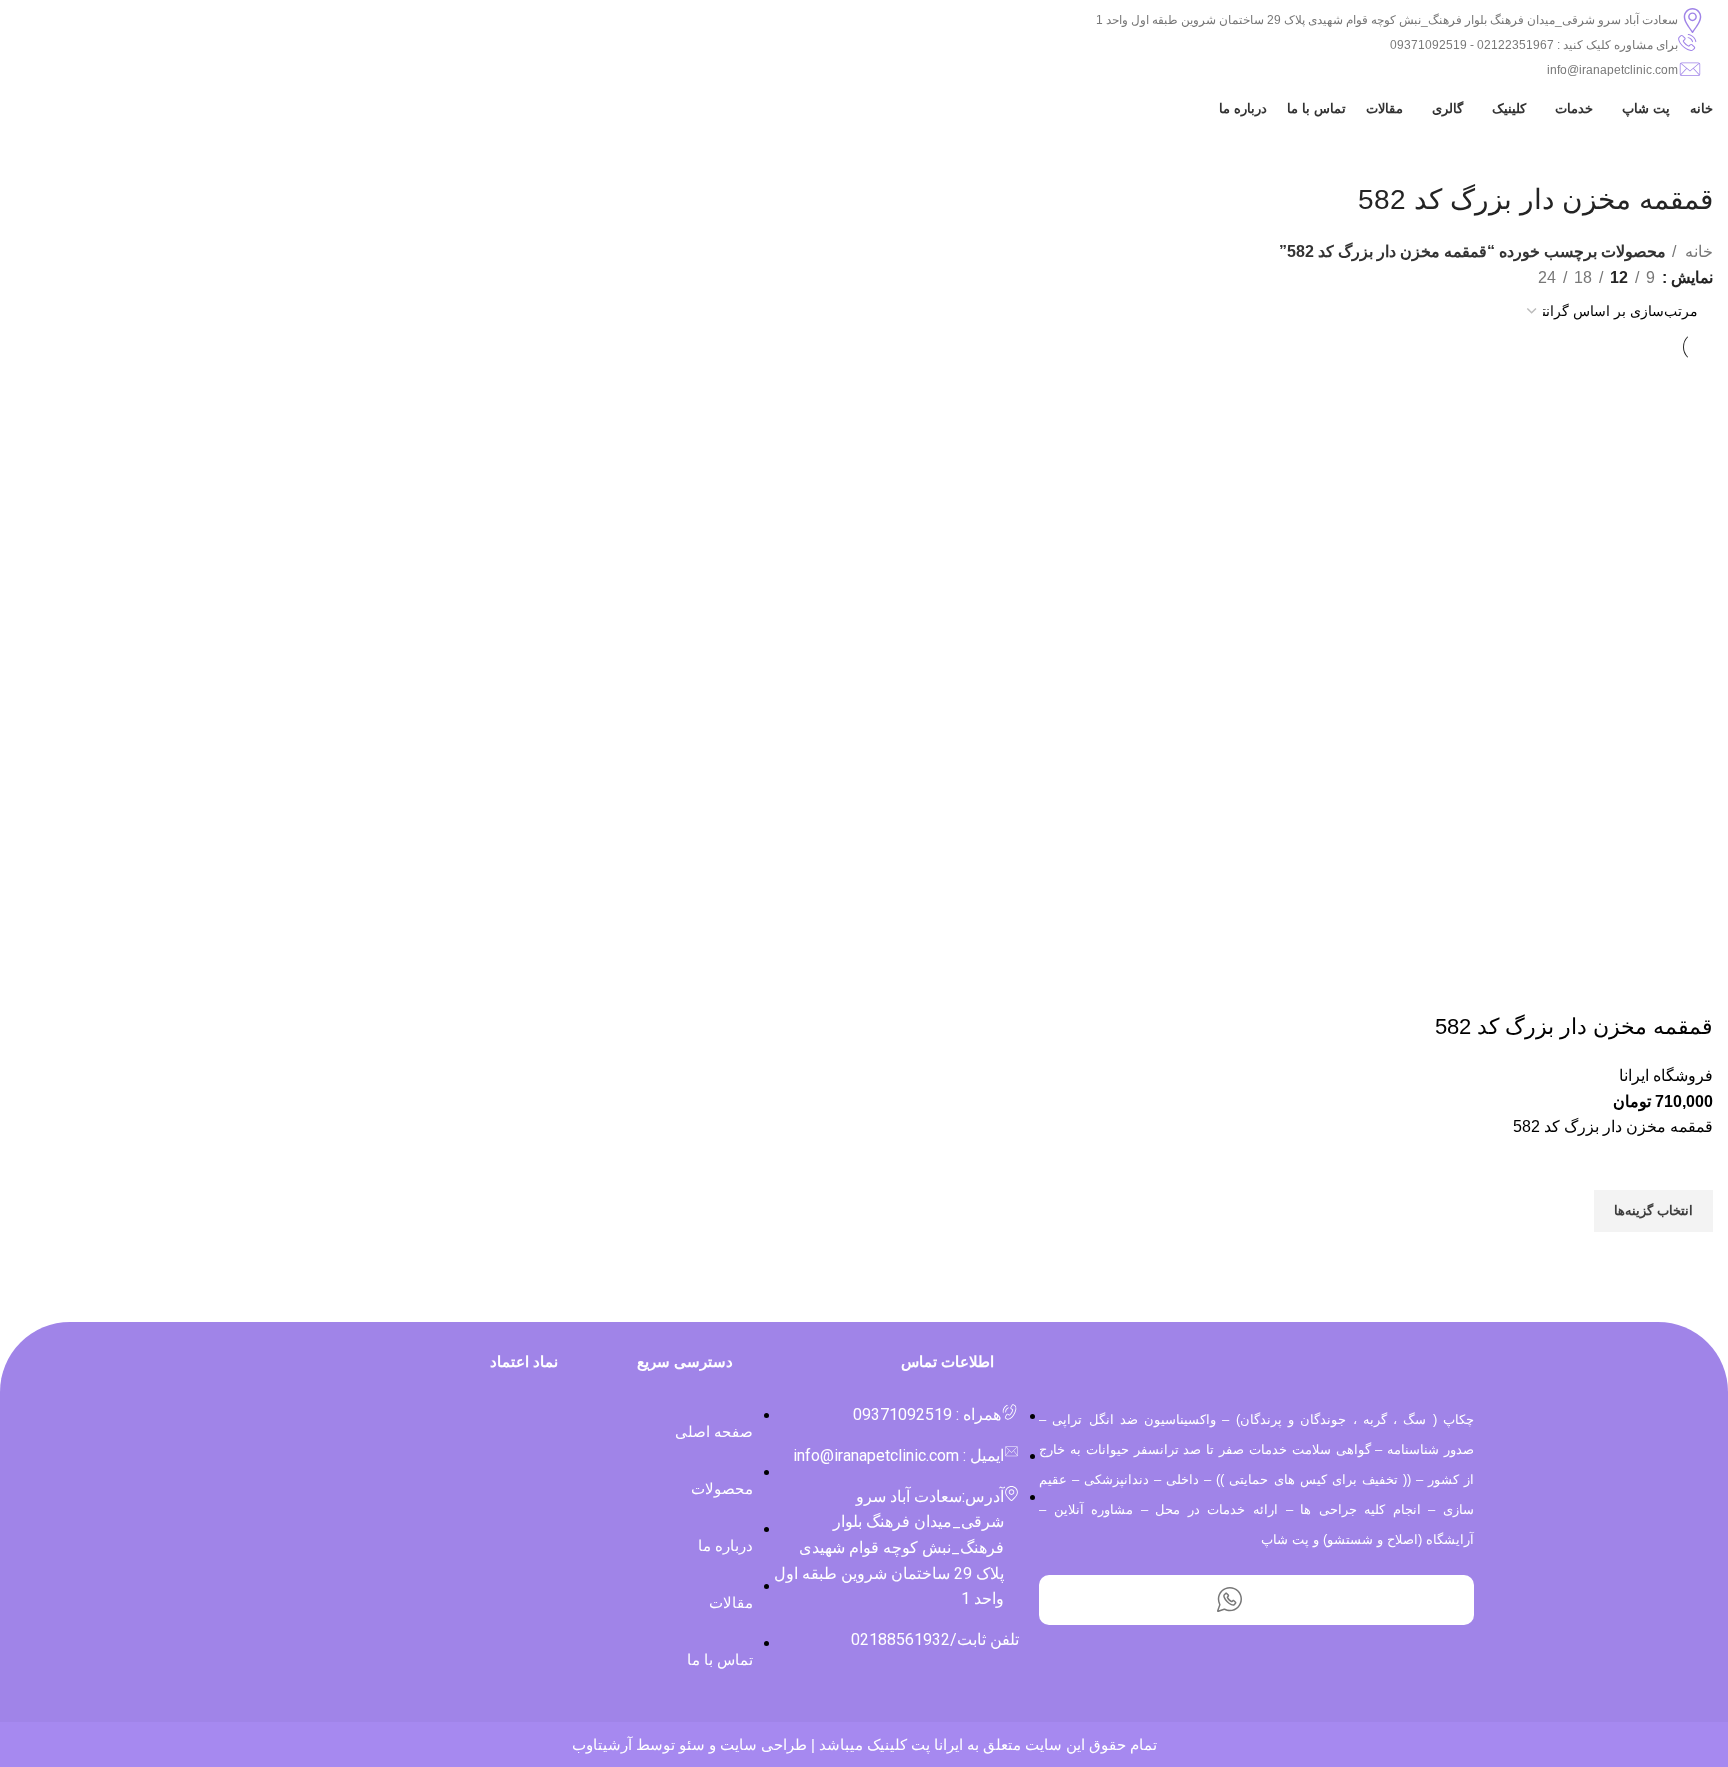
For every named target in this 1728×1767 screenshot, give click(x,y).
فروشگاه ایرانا (1666, 1075)
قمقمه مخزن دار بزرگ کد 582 (1574, 1026)
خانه (1697, 251)
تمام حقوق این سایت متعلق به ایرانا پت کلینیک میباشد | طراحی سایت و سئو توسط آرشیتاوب (864, 1744)
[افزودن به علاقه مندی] (1688, 1165)
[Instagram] (1284, 1600)
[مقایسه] (1688, 987)
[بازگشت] (1688, 155)
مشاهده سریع (1688, 1257)
